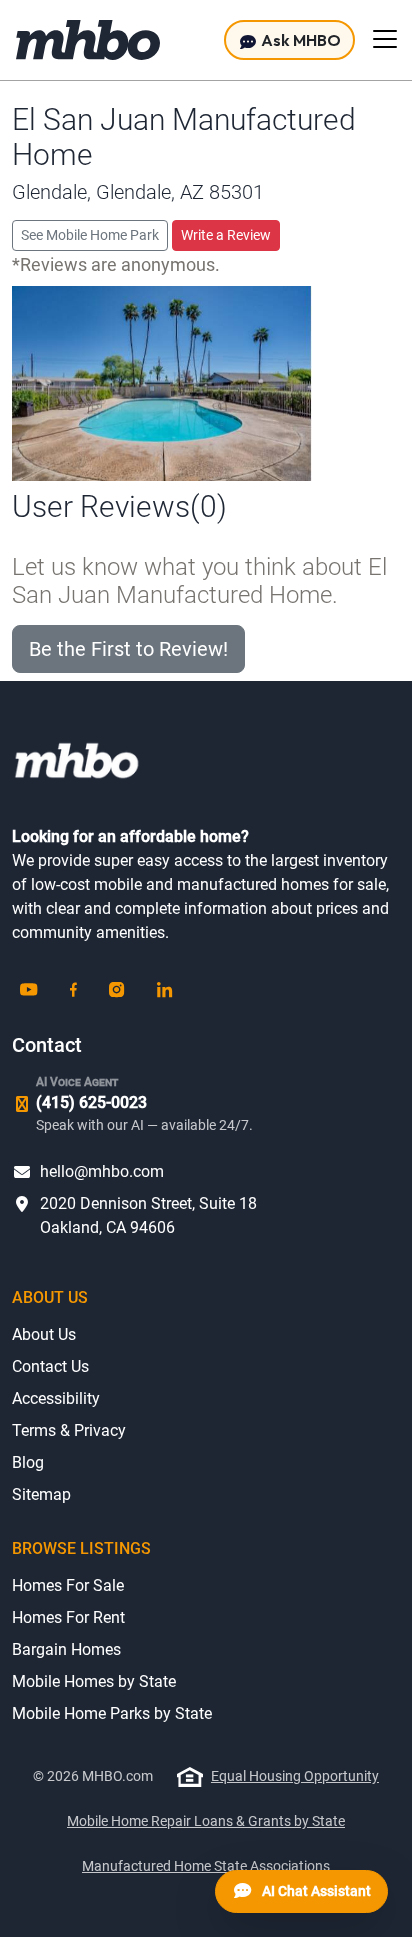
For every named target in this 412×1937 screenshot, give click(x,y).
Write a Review (226, 235)
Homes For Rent (68, 1617)
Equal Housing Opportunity (295, 1776)
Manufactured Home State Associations (206, 1866)
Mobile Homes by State (94, 1681)
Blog (28, 1462)
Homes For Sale (68, 1585)
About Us (44, 1334)
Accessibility (56, 1398)
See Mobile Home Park (90, 235)
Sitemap (41, 1494)
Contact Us (50, 1366)
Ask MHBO (299, 40)
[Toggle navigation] (385, 39)
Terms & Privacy (69, 1430)
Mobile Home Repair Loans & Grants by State (206, 1821)
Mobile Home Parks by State (112, 1713)
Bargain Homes (66, 1649)
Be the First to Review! (128, 649)
